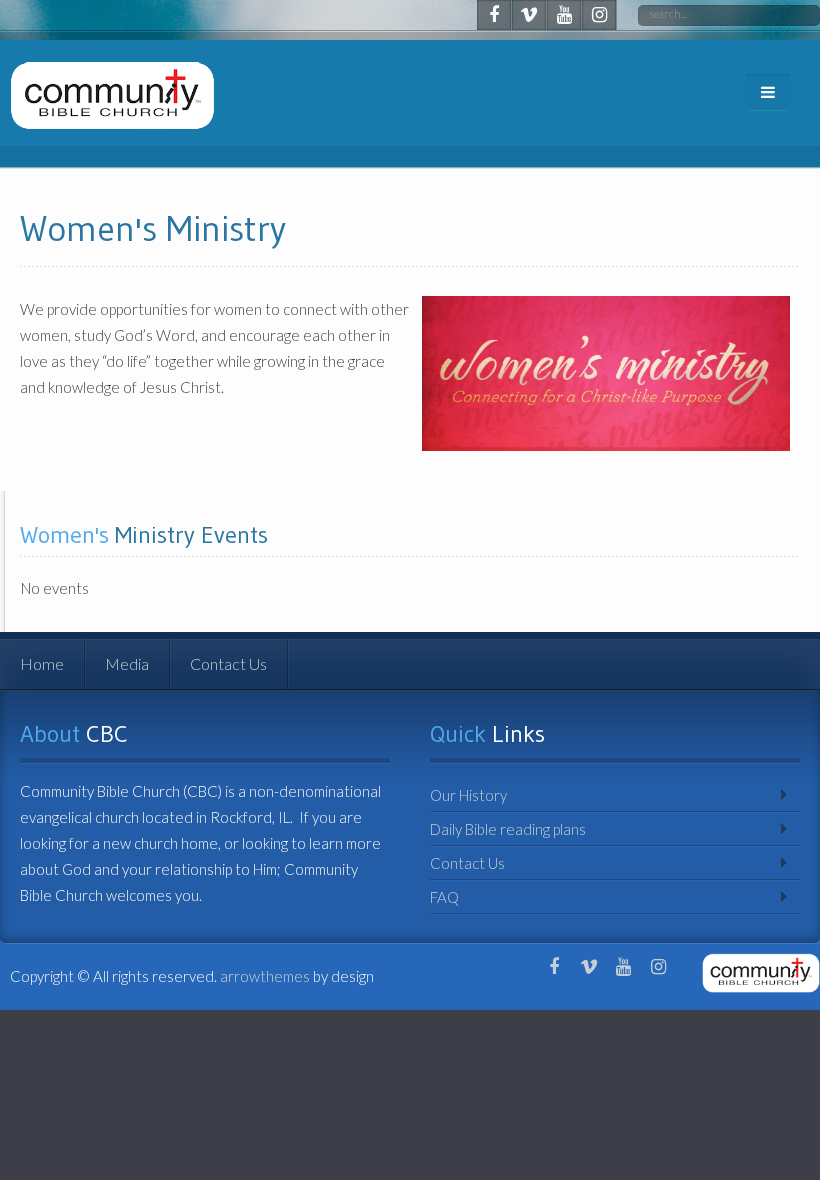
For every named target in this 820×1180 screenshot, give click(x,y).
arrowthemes (265, 976)
